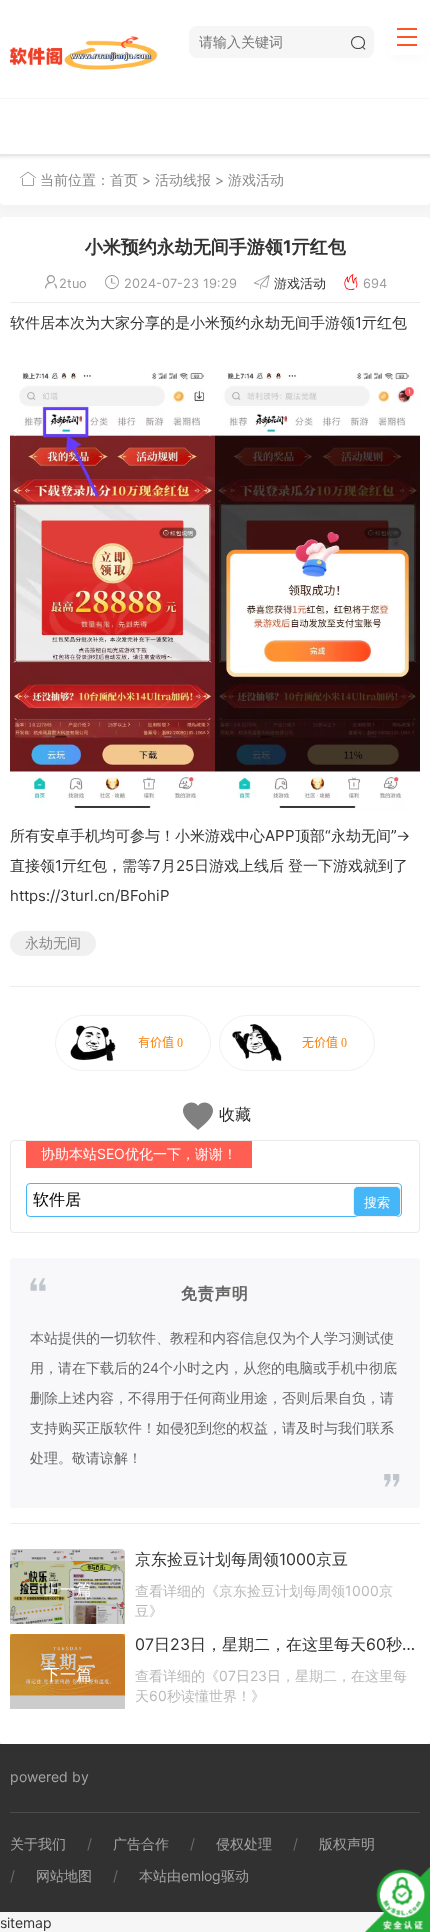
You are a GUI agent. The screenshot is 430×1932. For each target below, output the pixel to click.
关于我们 (38, 1843)
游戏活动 (256, 179)
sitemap (26, 1922)
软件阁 (114, 1776)
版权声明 (347, 1843)
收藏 (235, 1114)
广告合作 (141, 1843)
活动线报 (183, 179)
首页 (124, 179)
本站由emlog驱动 (194, 1875)
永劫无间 (53, 942)
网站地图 (64, 1875)
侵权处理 (244, 1843)
